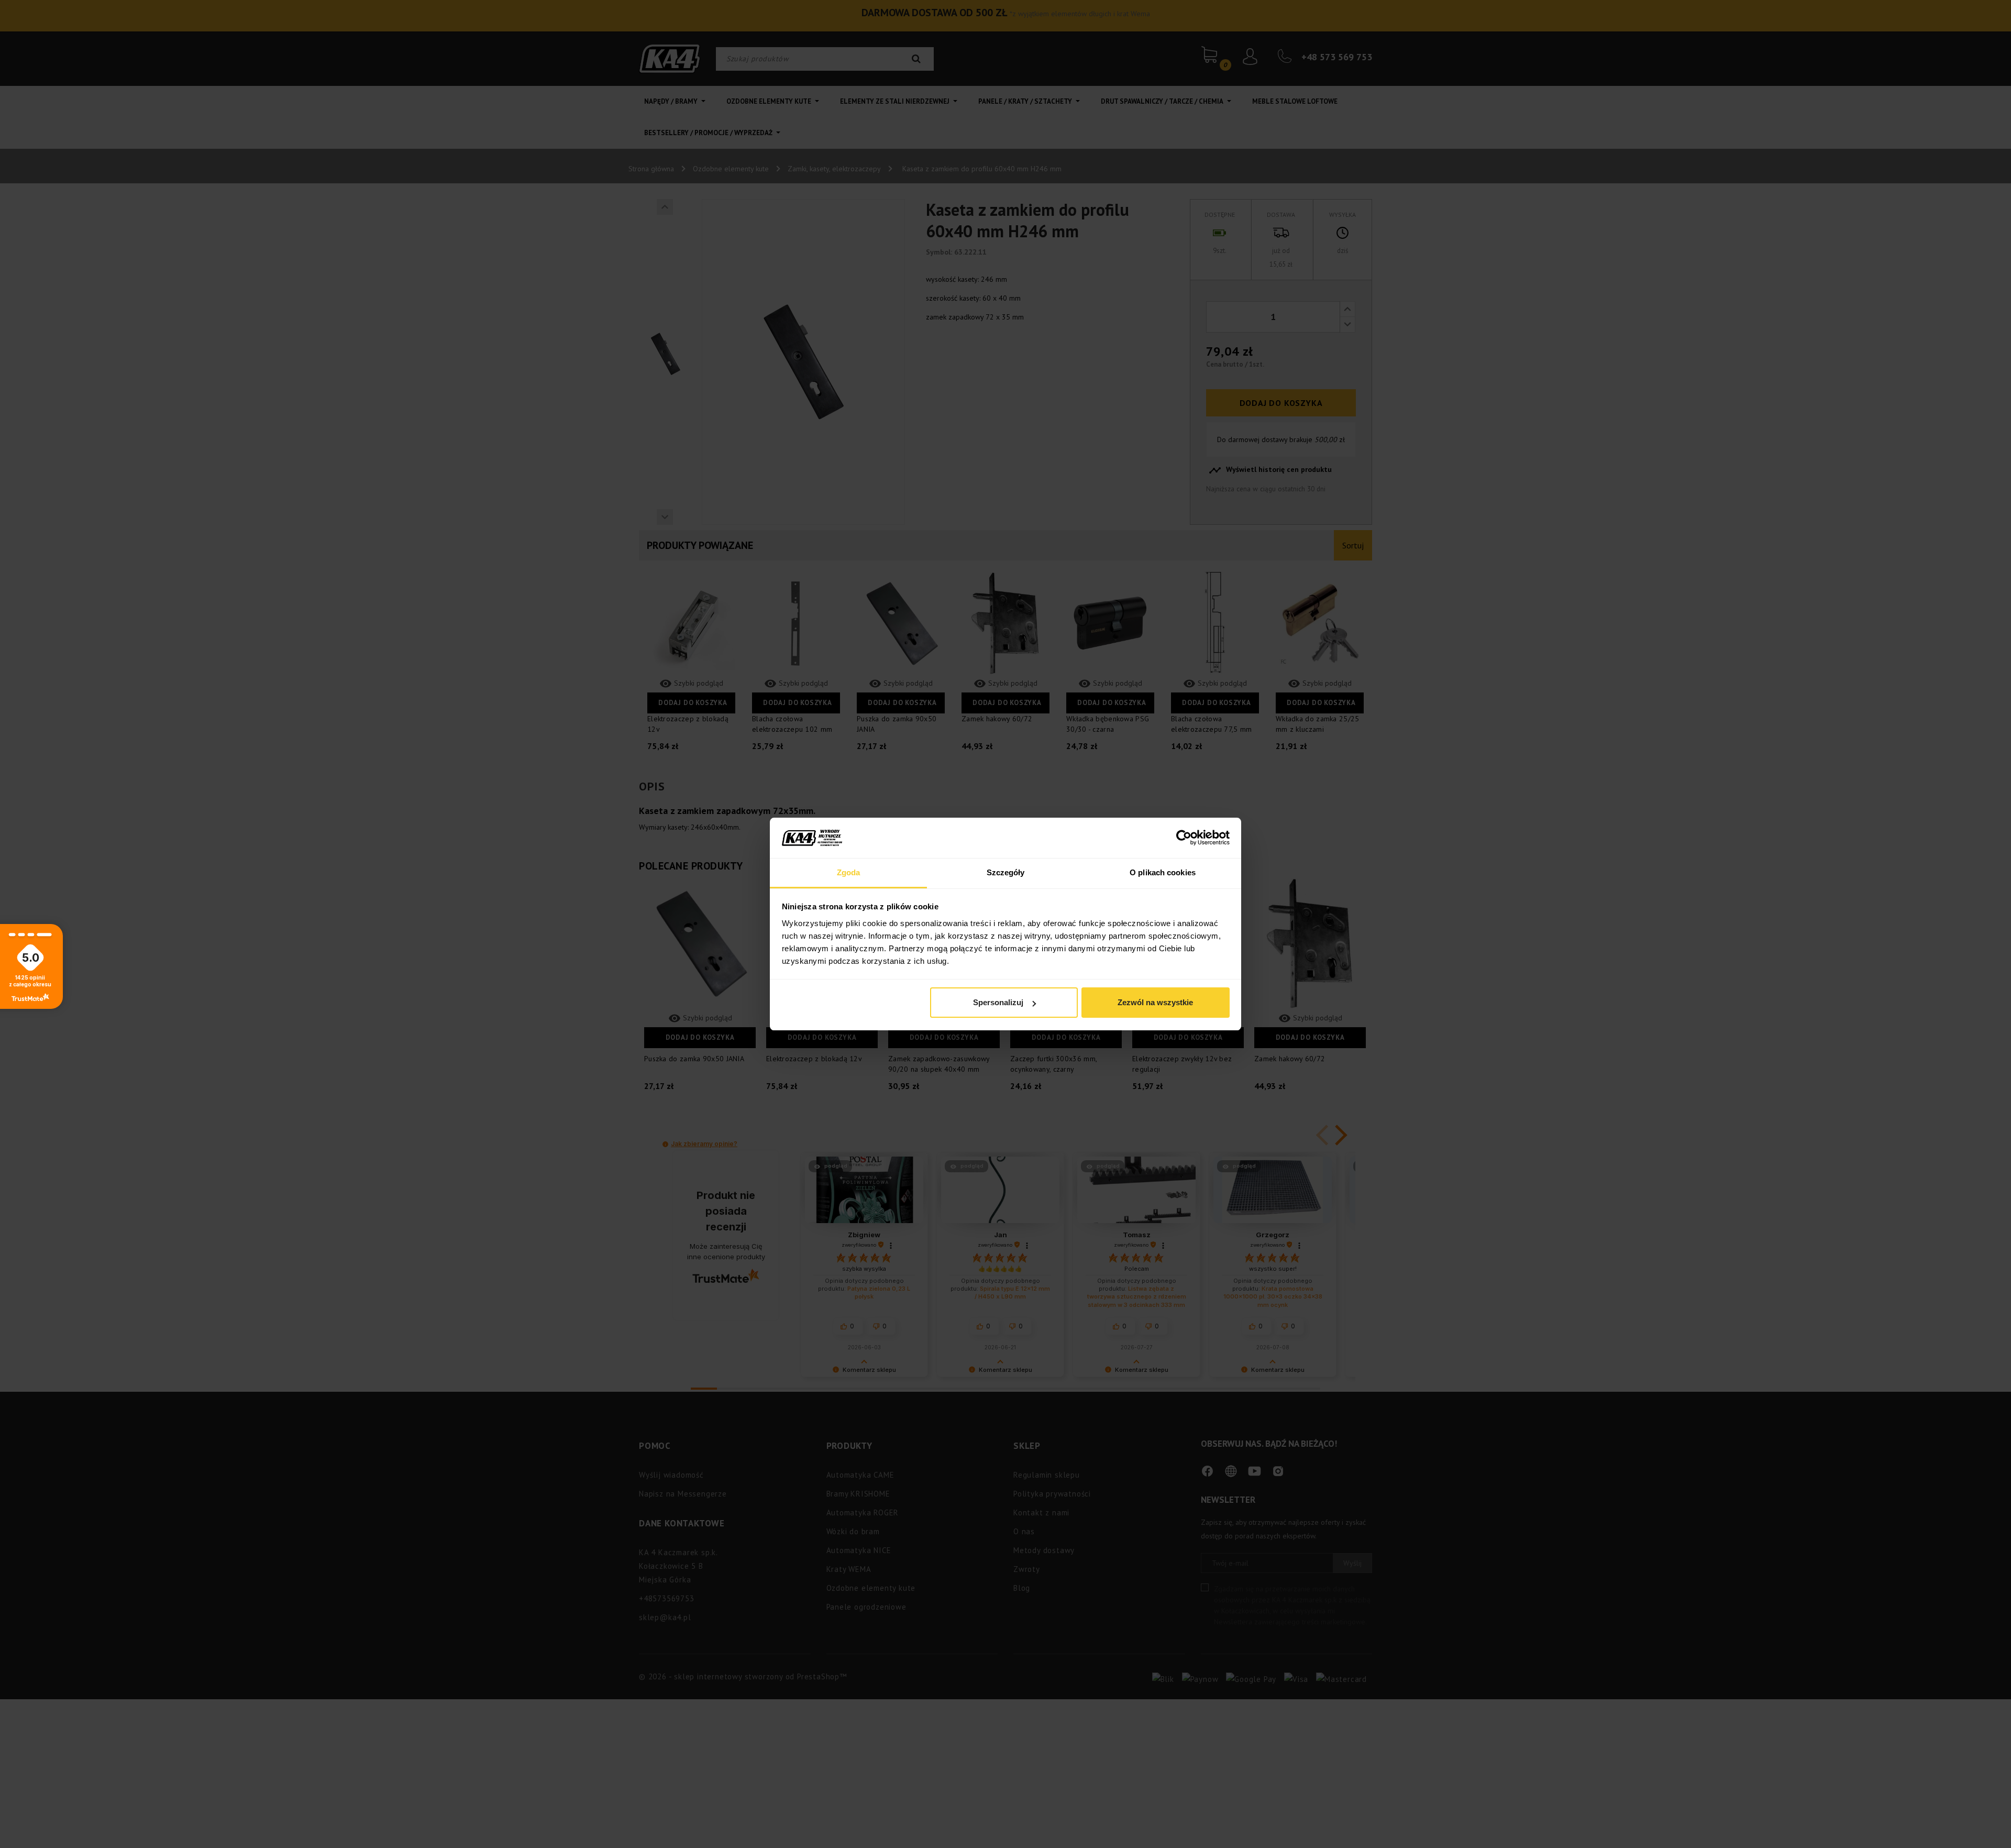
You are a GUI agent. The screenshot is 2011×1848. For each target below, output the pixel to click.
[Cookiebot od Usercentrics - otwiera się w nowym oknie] (1184, 838)
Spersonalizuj (998, 1002)
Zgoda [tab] (849, 872)
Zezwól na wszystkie (1155, 1002)
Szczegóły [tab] (1006, 872)
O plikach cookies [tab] (1163, 872)
